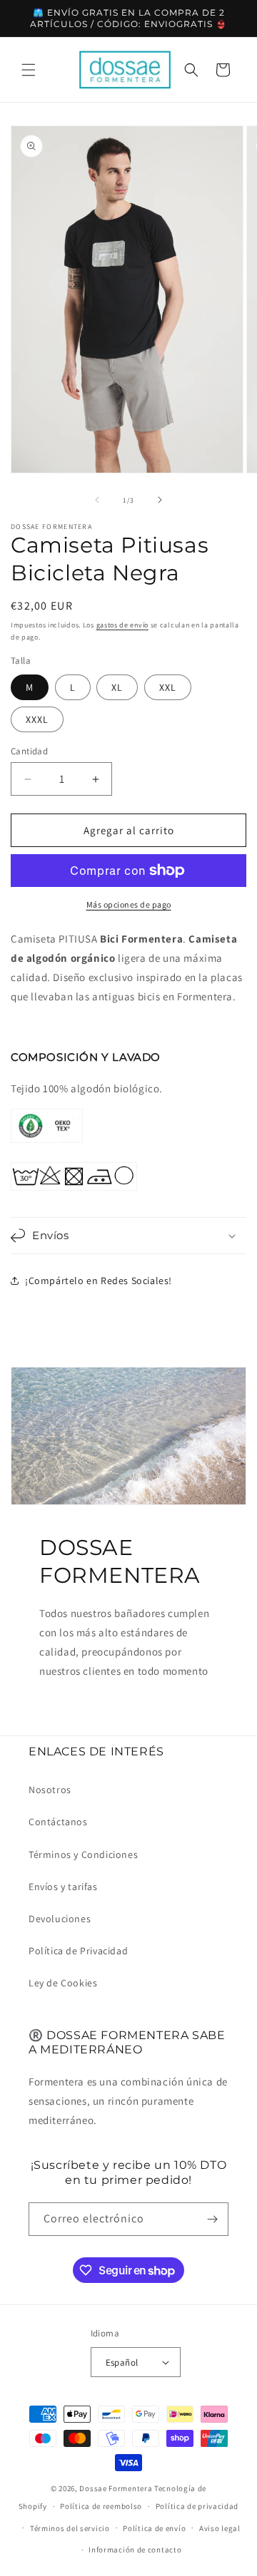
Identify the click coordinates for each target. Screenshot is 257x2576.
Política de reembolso (101, 2506)
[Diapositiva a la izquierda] (97, 500)
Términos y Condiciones (83, 1854)
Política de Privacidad (78, 1951)
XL (117, 687)
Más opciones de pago (129, 904)
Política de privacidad (197, 2506)
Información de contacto (135, 2550)
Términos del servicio (70, 2528)
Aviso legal (220, 2528)
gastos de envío (123, 625)
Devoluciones (60, 1919)
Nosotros (50, 1790)
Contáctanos (58, 1822)
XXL (168, 687)
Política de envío (154, 2528)
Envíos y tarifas (63, 1887)
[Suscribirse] (212, 2219)
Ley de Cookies (63, 1983)
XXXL (37, 719)
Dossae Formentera (116, 2488)
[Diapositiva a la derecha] (160, 500)
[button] (29, 70)
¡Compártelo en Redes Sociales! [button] (99, 1281)
